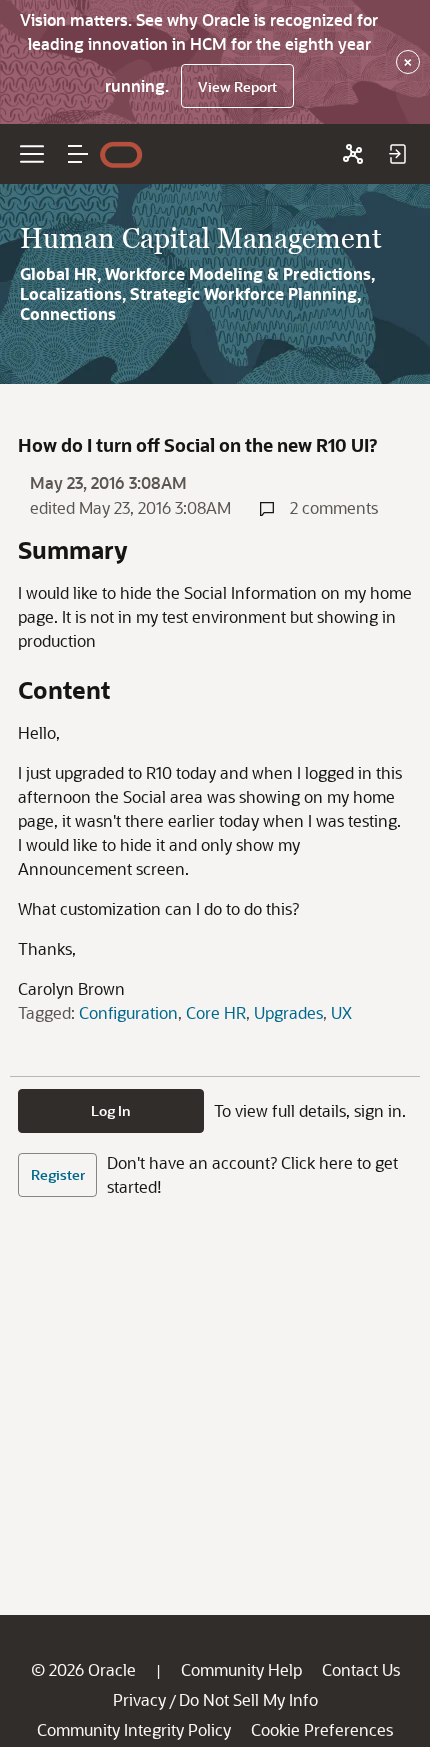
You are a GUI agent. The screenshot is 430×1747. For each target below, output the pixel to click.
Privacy (139, 1699)
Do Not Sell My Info (248, 1699)
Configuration (128, 1012)
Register (58, 1174)
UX (341, 1012)
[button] (78, 154)
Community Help (241, 1669)
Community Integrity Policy (134, 1729)
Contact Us (361, 1669)
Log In (111, 1110)
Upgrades (288, 1012)
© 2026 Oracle (83, 1669)
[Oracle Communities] (353, 154)
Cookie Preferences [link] (322, 1729)
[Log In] (397, 154)
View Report (237, 86)
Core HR (216, 1012)
